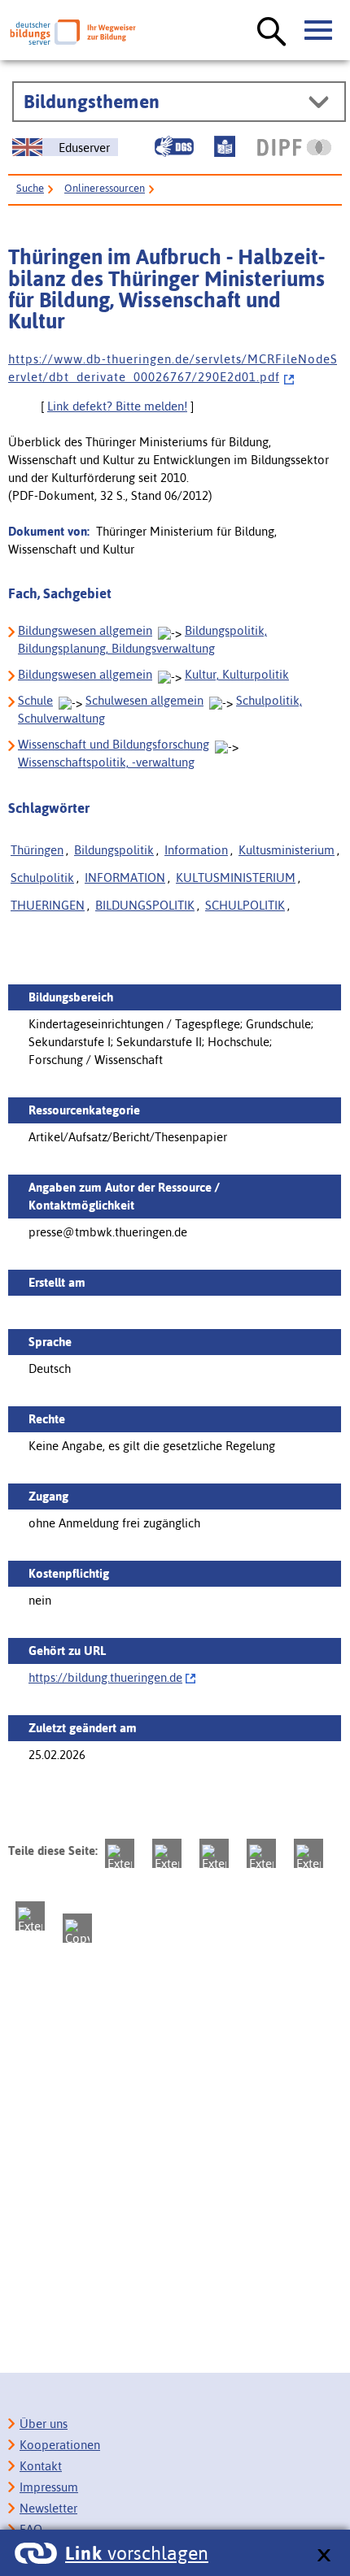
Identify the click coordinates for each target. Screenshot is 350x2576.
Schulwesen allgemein (144, 700)
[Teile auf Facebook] (167, 1853)
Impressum (49, 2487)
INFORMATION (125, 877)
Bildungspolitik (114, 850)
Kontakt (41, 2466)
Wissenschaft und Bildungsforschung (114, 744)
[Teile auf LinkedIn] (308, 1853)
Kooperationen (60, 2445)
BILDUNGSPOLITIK (145, 905)
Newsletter (48, 2508)
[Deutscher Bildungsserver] (73, 32)
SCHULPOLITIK (245, 905)
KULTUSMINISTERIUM (236, 877)
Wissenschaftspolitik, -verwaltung (106, 762)
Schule (35, 700)
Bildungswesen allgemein (85, 630)
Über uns (44, 2424)
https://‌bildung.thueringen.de (105, 1677)
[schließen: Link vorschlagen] (324, 2556)
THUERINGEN (48, 905)
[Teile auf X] (214, 1853)
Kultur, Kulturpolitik (237, 674)
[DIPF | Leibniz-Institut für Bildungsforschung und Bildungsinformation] (294, 147)
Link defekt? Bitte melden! (117, 406)
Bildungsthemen (92, 102)
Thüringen (37, 850)
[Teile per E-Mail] (30, 1916)
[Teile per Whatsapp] (261, 1853)
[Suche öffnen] (272, 33)
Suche (30, 188)
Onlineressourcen (105, 188)
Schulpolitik (42, 877)
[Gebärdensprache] (174, 146)
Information (196, 850)
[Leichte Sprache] (225, 146)
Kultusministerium (287, 850)
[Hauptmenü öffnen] (319, 31)
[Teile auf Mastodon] (120, 1853)
